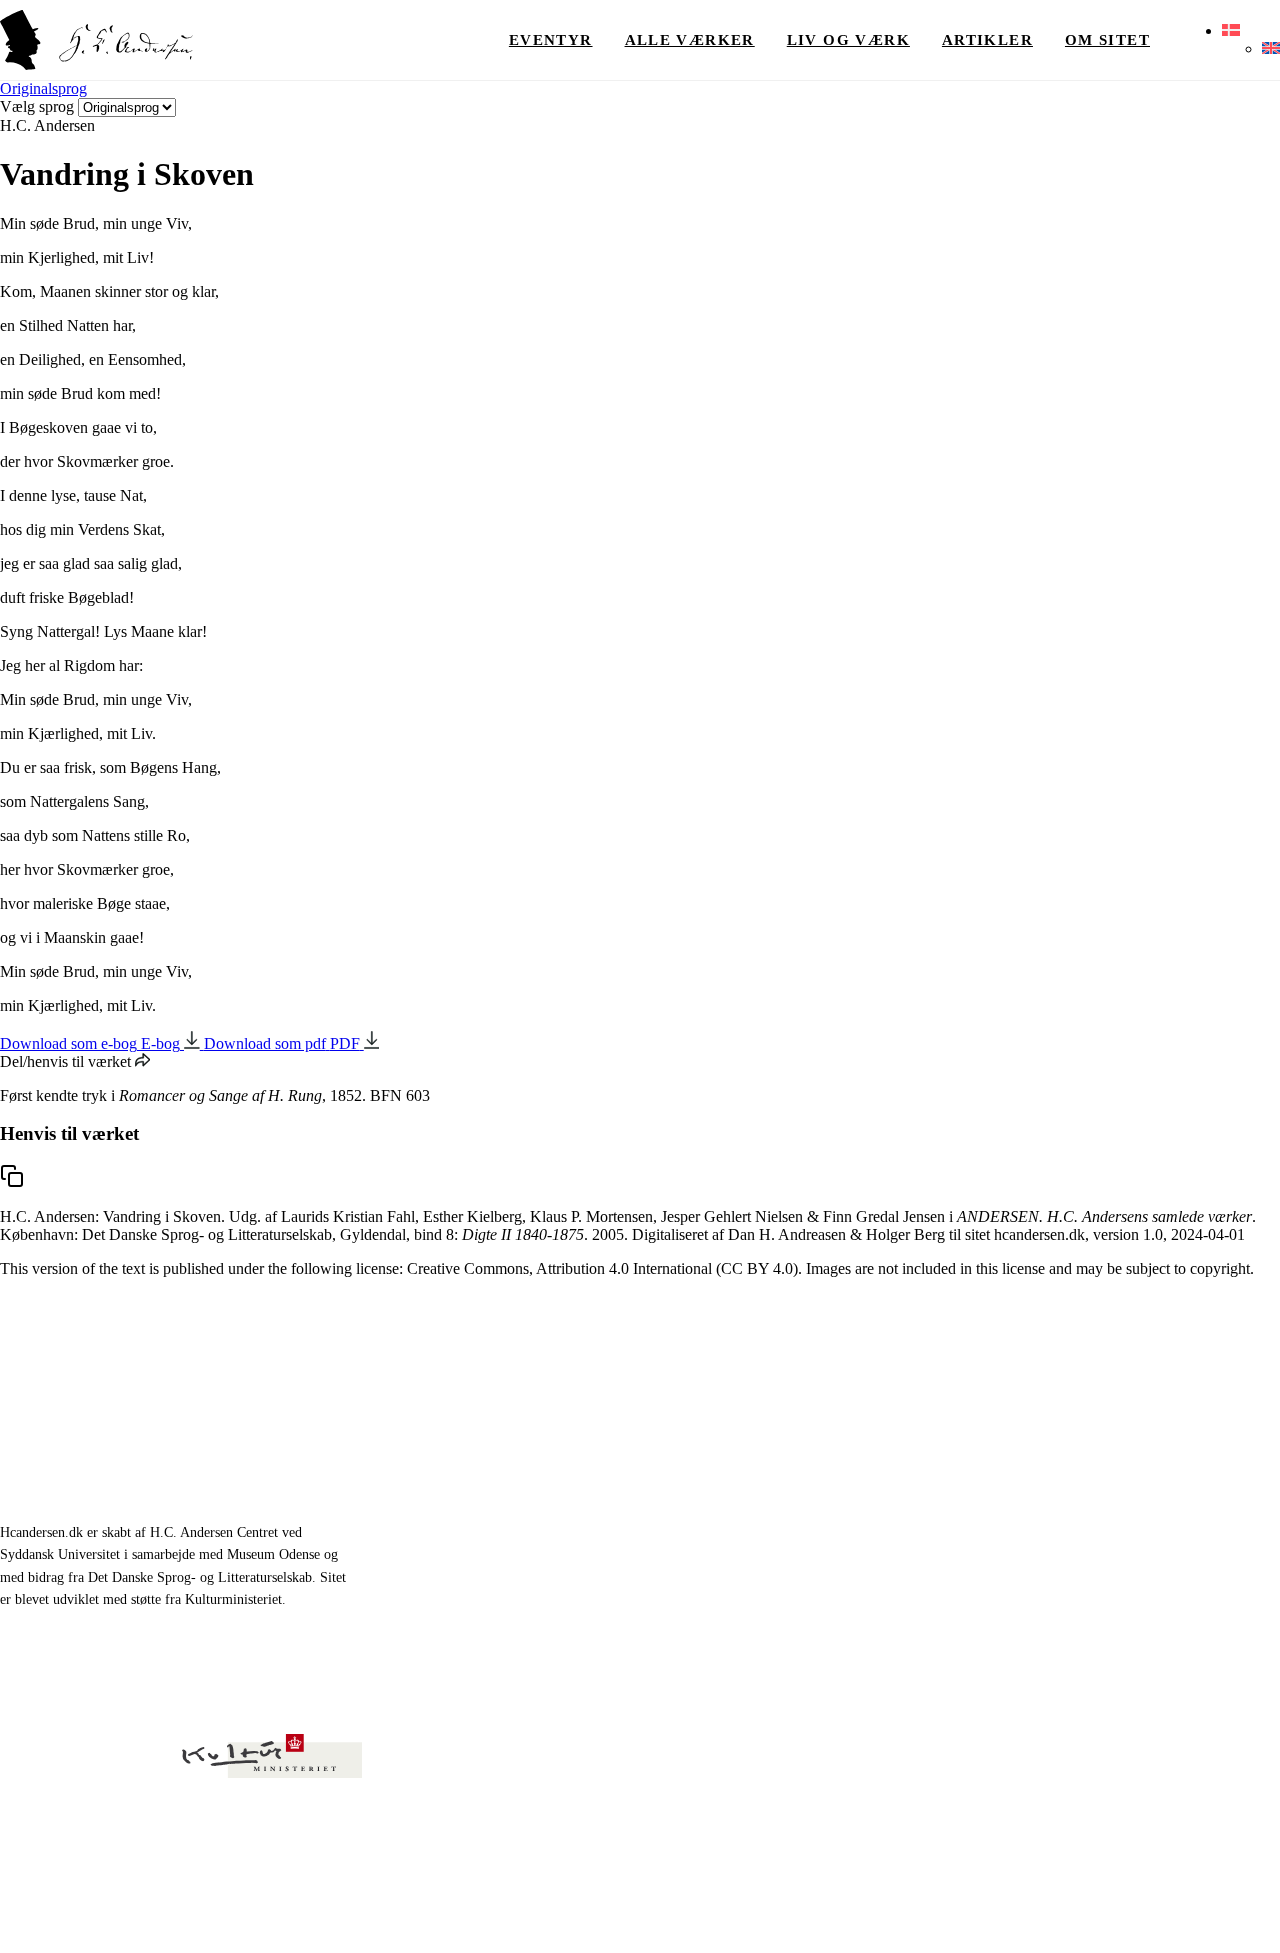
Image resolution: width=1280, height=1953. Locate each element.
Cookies (1258, 1912)
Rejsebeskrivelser (674, 1516)
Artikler (987, 40)
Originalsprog (43, 88)
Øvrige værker (936, 1424)
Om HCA (918, 1470)
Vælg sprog (37, 106)
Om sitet (1107, 40)
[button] (1231, 31)
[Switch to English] (1271, 49)
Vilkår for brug (1178, 1912)
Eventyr (551, 40)
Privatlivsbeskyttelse (1064, 1912)
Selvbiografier (662, 1562)
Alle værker (690, 40)
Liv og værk (848, 40)
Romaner (647, 1470)
